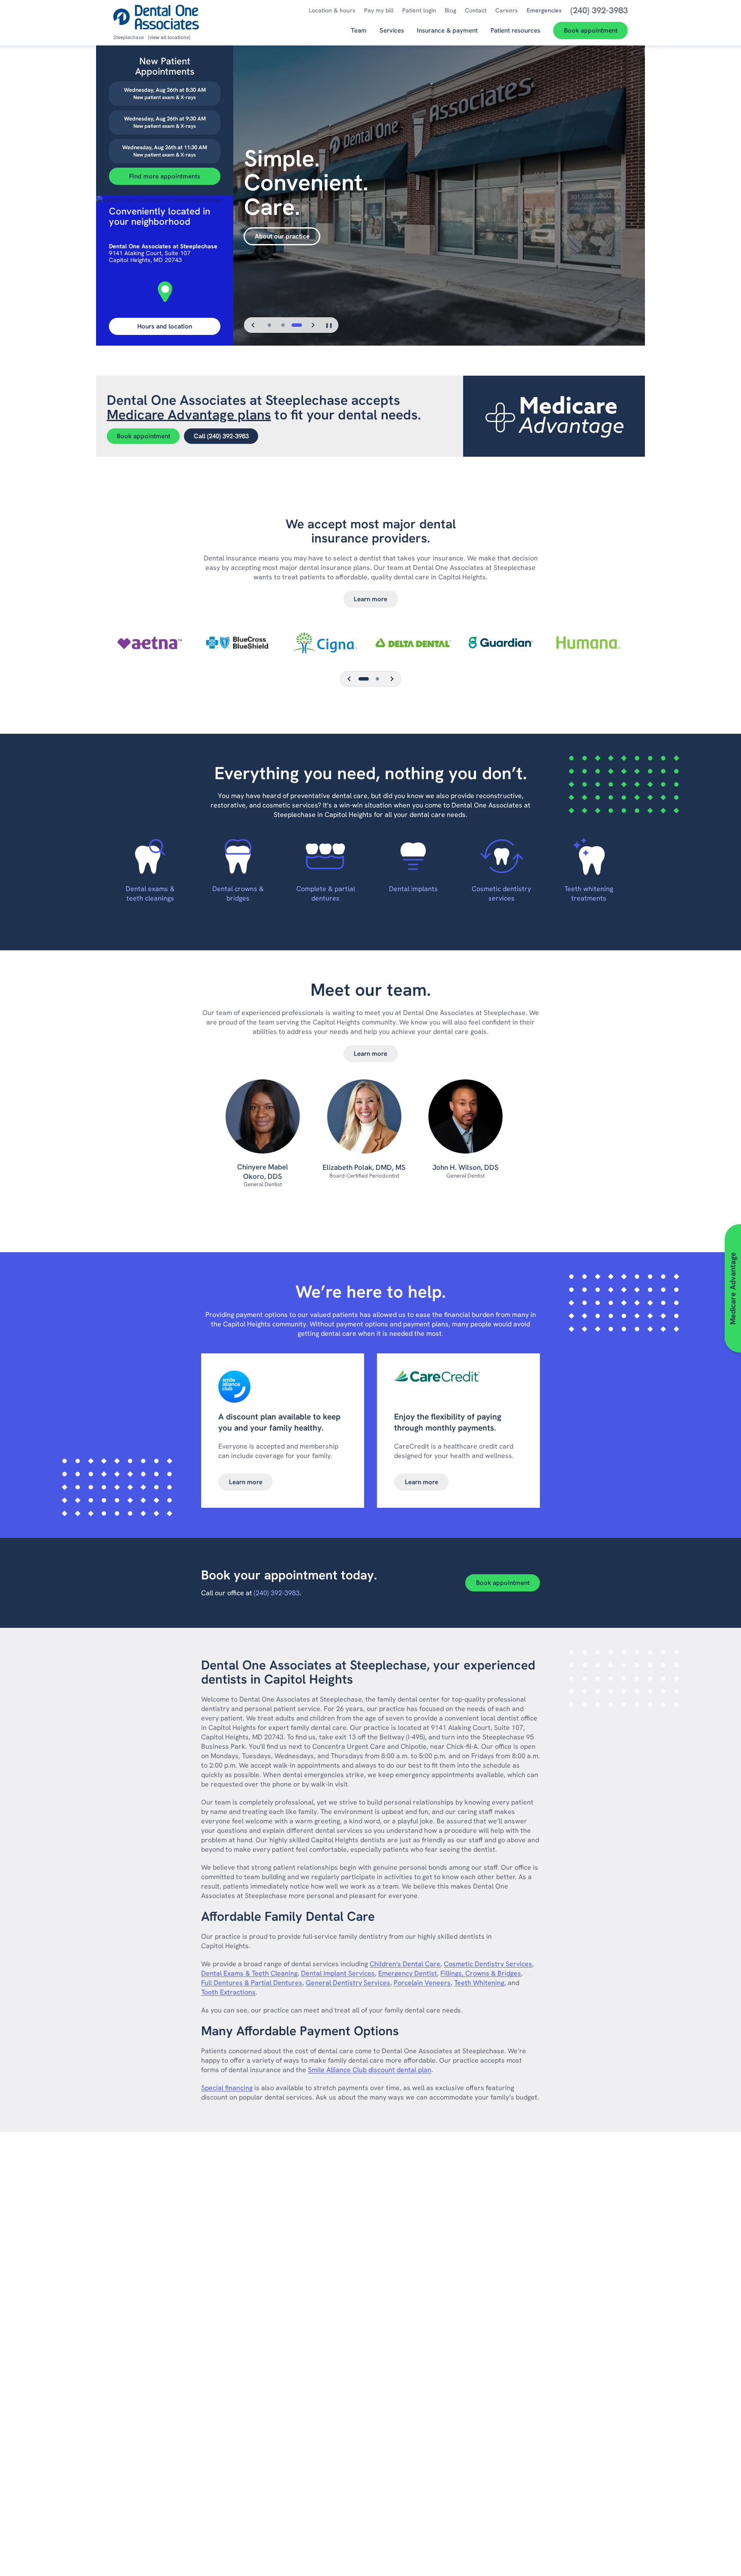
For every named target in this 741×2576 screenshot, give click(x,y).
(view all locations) (169, 37)
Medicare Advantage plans (189, 415)
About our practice (282, 236)
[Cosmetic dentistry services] (501, 856)
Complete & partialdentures (326, 893)
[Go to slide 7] (377, 679)
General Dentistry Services (348, 1983)
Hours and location (165, 326)
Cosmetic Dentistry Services (488, 1964)
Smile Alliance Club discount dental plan (370, 2070)
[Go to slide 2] (283, 325)
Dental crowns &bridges (238, 893)
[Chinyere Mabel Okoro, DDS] (263, 1121)
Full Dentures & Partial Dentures (252, 1983)
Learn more (370, 599)
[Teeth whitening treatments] (589, 856)
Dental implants (413, 889)
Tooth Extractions (228, 1992)
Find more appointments (165, 176)
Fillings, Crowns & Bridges (481, 1973)
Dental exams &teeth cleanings (150, 893)
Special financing (227, 2088)
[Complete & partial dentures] (326, 856)
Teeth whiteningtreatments (589, 893)
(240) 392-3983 (277, 1593)
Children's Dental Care (405, 1964)
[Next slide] (313, 325)
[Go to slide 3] (297, 325)
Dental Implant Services (338, 1973)
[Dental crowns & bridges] (238, 856)
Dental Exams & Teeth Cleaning (249, 1973)
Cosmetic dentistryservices (501, 893)
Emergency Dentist (408, 1973)
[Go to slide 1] (269, 325)
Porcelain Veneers (422, 1983)
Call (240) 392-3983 (221, 436)
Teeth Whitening (479, 1983)
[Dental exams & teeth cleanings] (150, 856)
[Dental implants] (413, 856)
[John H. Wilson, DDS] (465, 1121)
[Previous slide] (253, 325)
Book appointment (143, 436)
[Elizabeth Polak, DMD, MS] (364, 1121)
